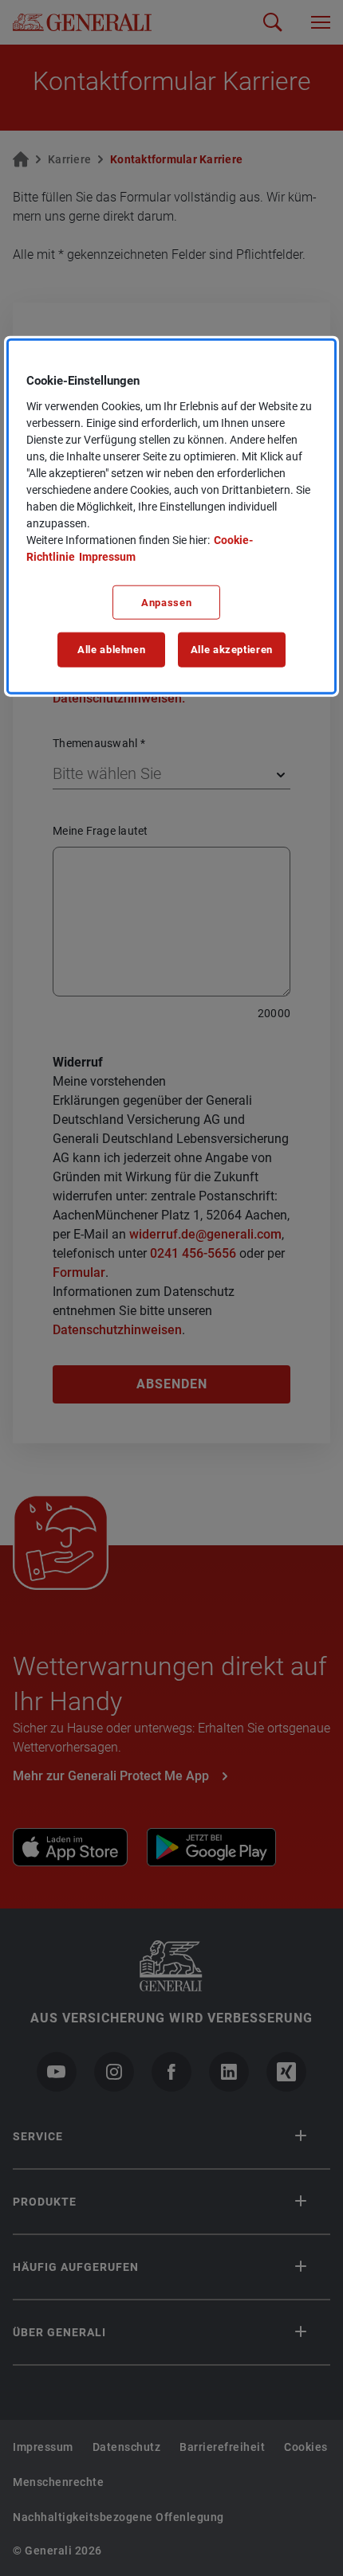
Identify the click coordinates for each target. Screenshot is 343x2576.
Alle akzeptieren (232, 650)
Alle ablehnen (111, 650)
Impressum (107, 556)
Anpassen (166, 602)
